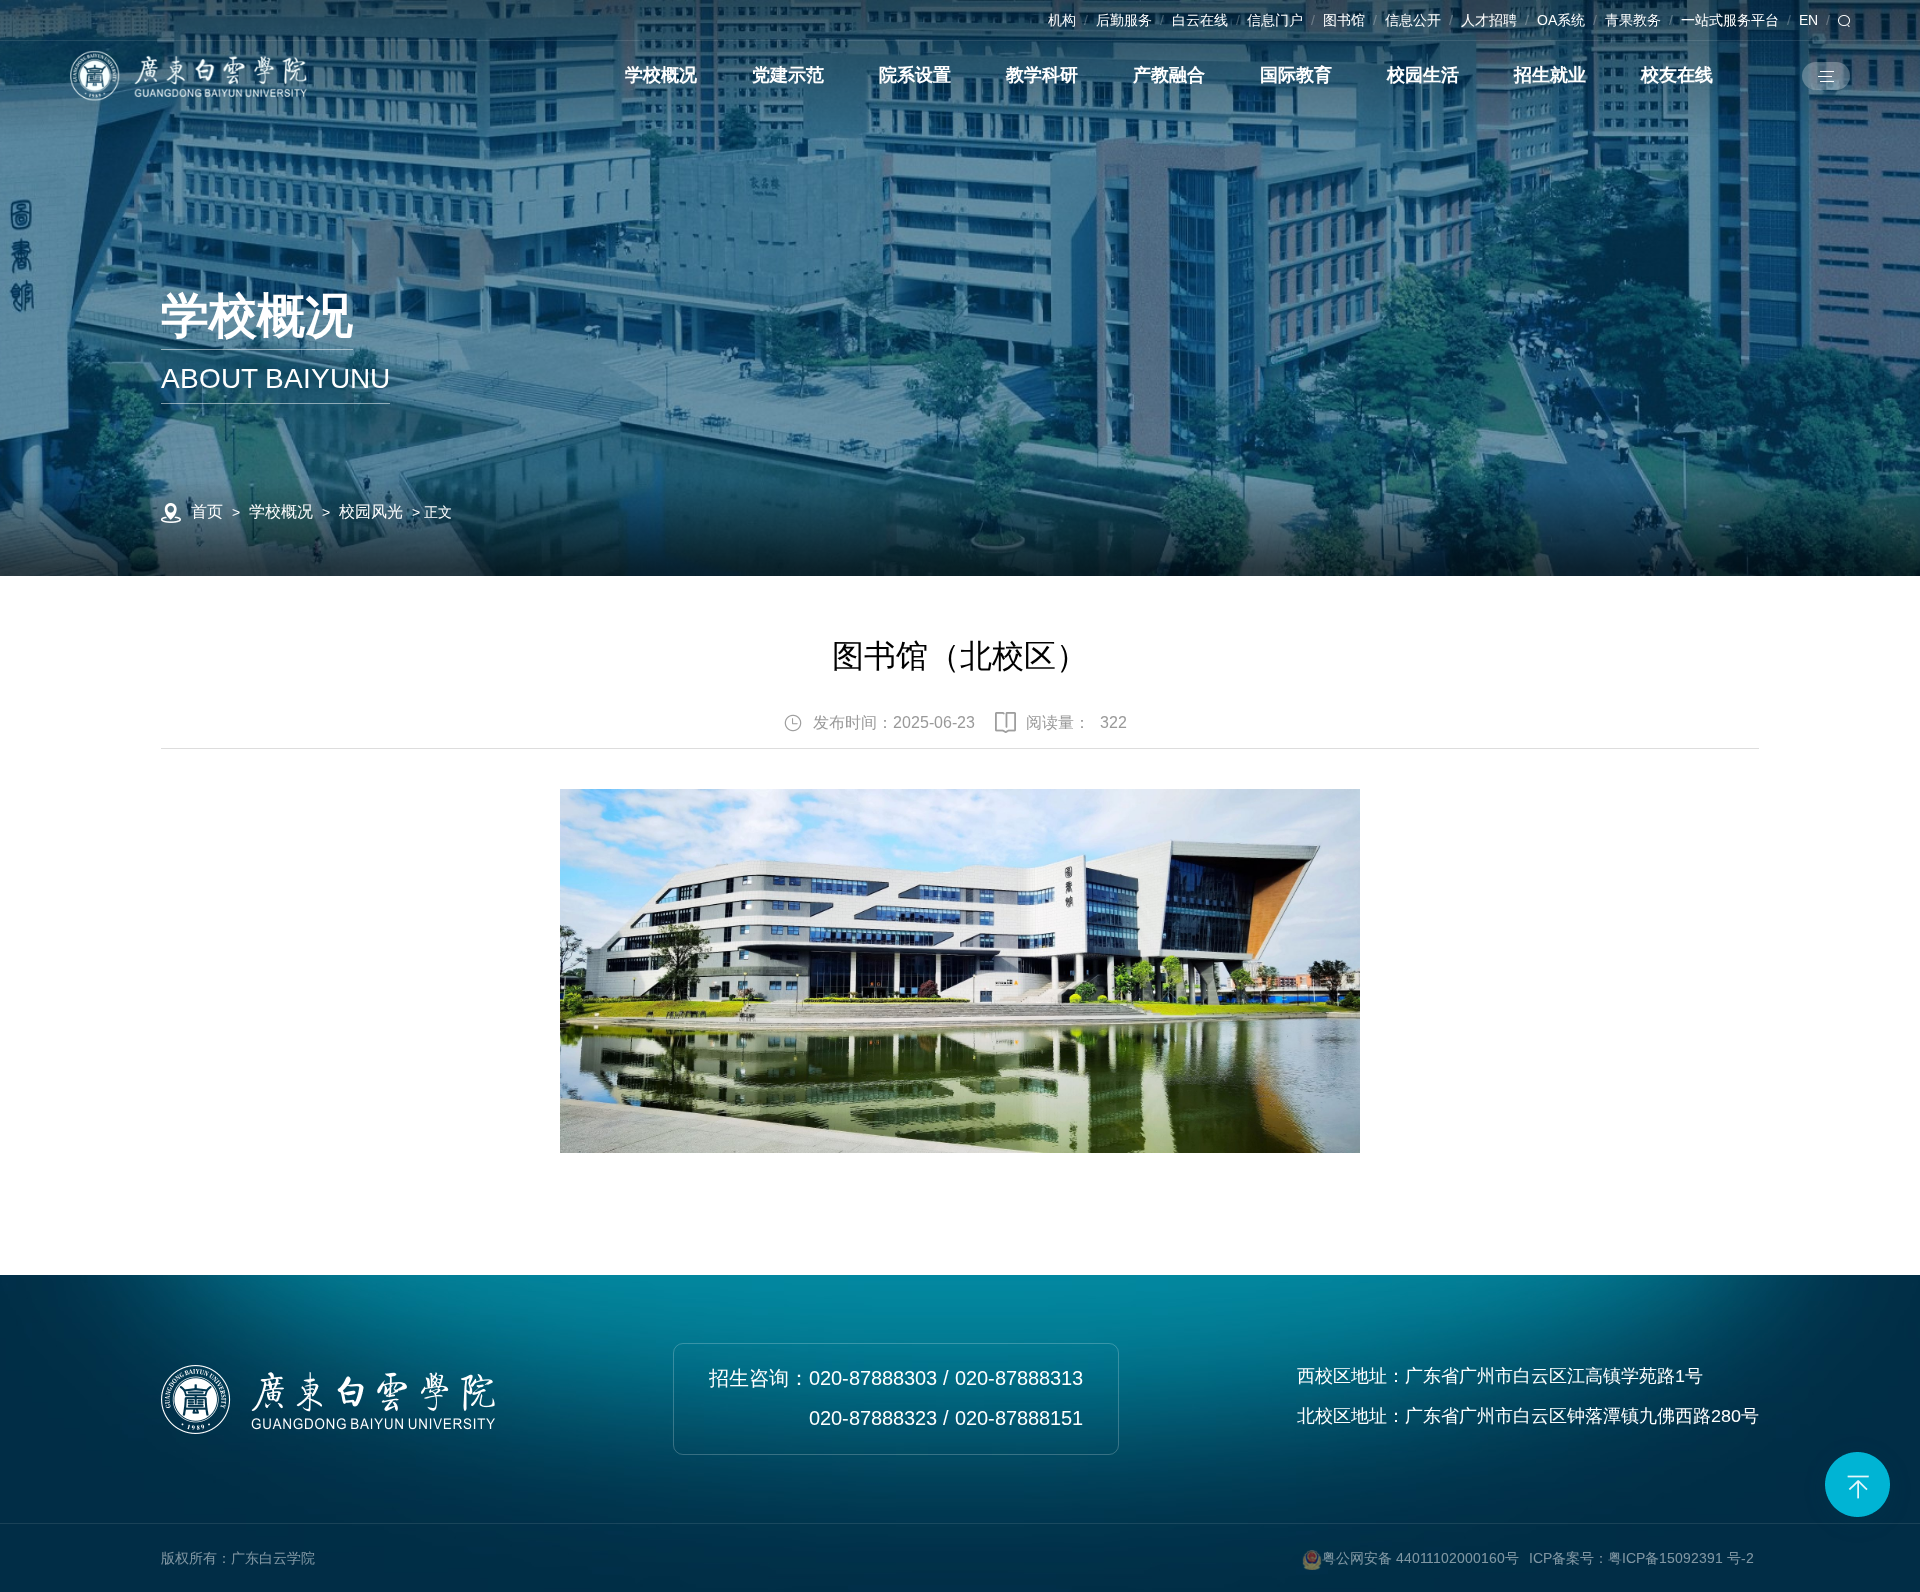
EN (1808, 20)
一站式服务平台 (1730, 20)
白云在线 (1200, 20)
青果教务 (1633, 20)
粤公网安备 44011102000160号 (1420, 1558)
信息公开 (1413, 20)
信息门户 (1275, 20)
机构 (1062, 20)
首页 (207, 511)
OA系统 (1561, 20)
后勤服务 (1124, 20)
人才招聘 (1489, 20)
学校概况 (281, 511)
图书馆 (1344, 20)
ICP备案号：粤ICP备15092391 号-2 (1641, 1558)
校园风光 (371, 511)
